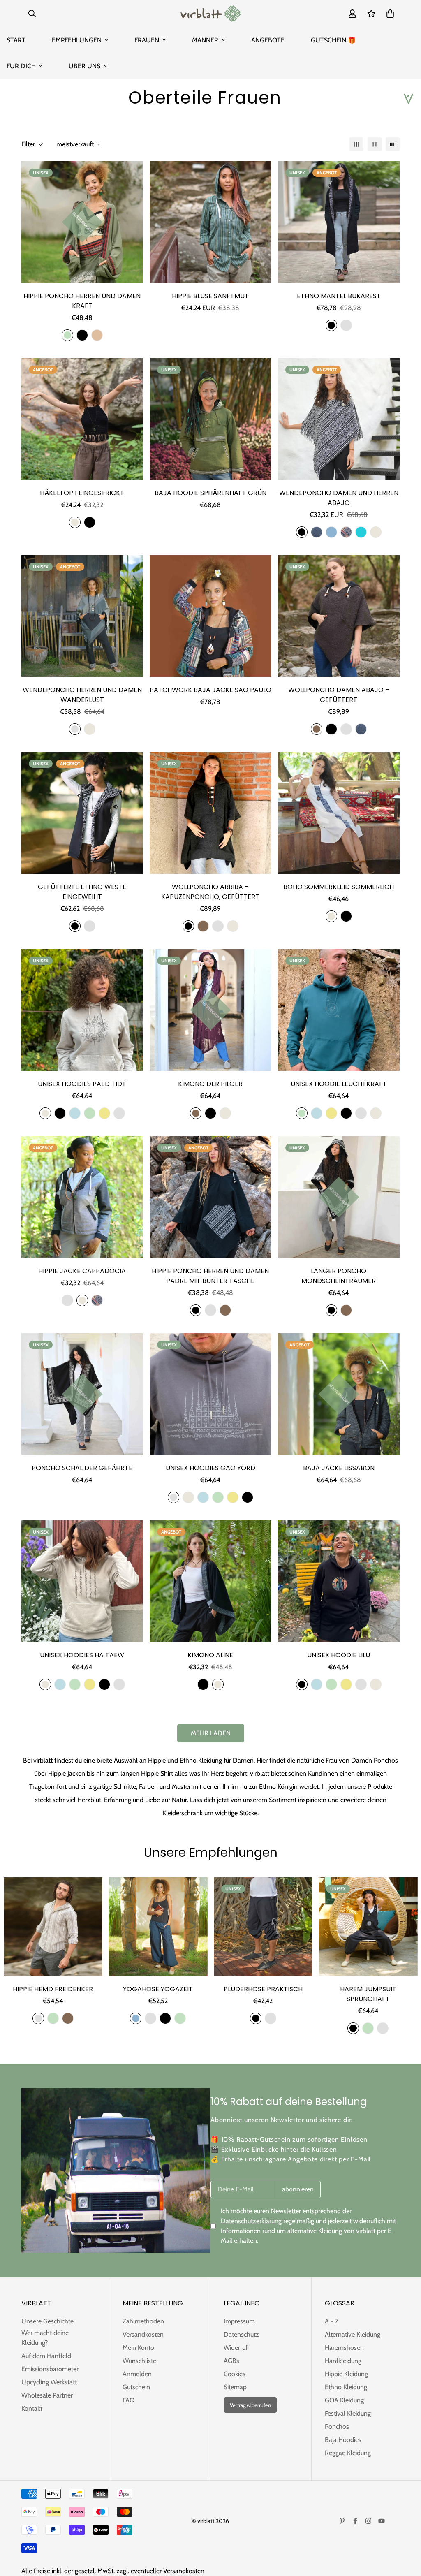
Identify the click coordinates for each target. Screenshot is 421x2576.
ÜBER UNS (84, 66)
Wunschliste (139, 2361)
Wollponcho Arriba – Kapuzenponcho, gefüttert (210, 892)
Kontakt (32, 2408)
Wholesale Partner (47, 2395)
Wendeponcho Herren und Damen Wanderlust (82, 695)
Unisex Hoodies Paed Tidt (82, 1084)
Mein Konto (138, 2348)
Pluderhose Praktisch (263, 1989)
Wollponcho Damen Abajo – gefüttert (339, 695)
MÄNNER (205, 40)
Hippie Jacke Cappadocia (82, 1271)
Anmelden (137, 2374)
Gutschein (136, 2387)
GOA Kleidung (344, 2400)
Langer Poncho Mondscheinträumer (339, 1276)
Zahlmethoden (143, 2321)
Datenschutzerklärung (251, 2221)
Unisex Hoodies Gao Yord (210, 1468)
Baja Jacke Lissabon (339, 1468)
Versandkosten (143, 2334)
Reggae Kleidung (348, 2453)
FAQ (128, 2400)
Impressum (239, 2321)
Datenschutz (241, 2334)
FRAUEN (147, 40)
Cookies (235, 2374)
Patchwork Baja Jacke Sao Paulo (210, 690)
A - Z (332, 2321)
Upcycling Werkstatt (49, 2382)
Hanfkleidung (343, 2361)
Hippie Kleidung (346, 2374)
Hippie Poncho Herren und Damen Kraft (82, 301)
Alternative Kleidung (353, 2334)
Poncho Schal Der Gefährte (82, 1468)
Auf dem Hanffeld (46, 2356)
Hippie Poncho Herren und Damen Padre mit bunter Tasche (210, 1276)
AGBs (231, 2361)
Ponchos (337, 2427)
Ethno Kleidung (346, 2387)
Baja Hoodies (343, 2440)
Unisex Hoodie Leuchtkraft (339, 1084)
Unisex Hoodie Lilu (339, 1655)
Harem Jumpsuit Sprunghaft (368, 1994)
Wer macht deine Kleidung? (45, 2338)
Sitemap (235, 2387)
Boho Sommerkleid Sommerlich (339, 887)
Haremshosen (344, 2348)
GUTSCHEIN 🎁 (333, 40)
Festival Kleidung (348, 2413)
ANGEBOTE (268, 40)
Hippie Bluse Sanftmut (210, 296)
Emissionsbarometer (50, 2369)
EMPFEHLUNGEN (77, 40)
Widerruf (236, 2348)
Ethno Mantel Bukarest (339, 296)
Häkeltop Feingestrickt (82, 493)
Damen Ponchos (375, 1760)
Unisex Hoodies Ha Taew (82, 1655)
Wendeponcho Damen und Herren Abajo (339, 498)
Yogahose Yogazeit (158, 1989)
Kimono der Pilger (210, 1084)
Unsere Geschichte (47, 2321)
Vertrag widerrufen (250, 2405)
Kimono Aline (210, 1655)
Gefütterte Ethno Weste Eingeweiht (82, 892)
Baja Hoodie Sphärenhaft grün (210, 493)
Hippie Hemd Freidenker (53, 1989)
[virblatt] (210, 14)
